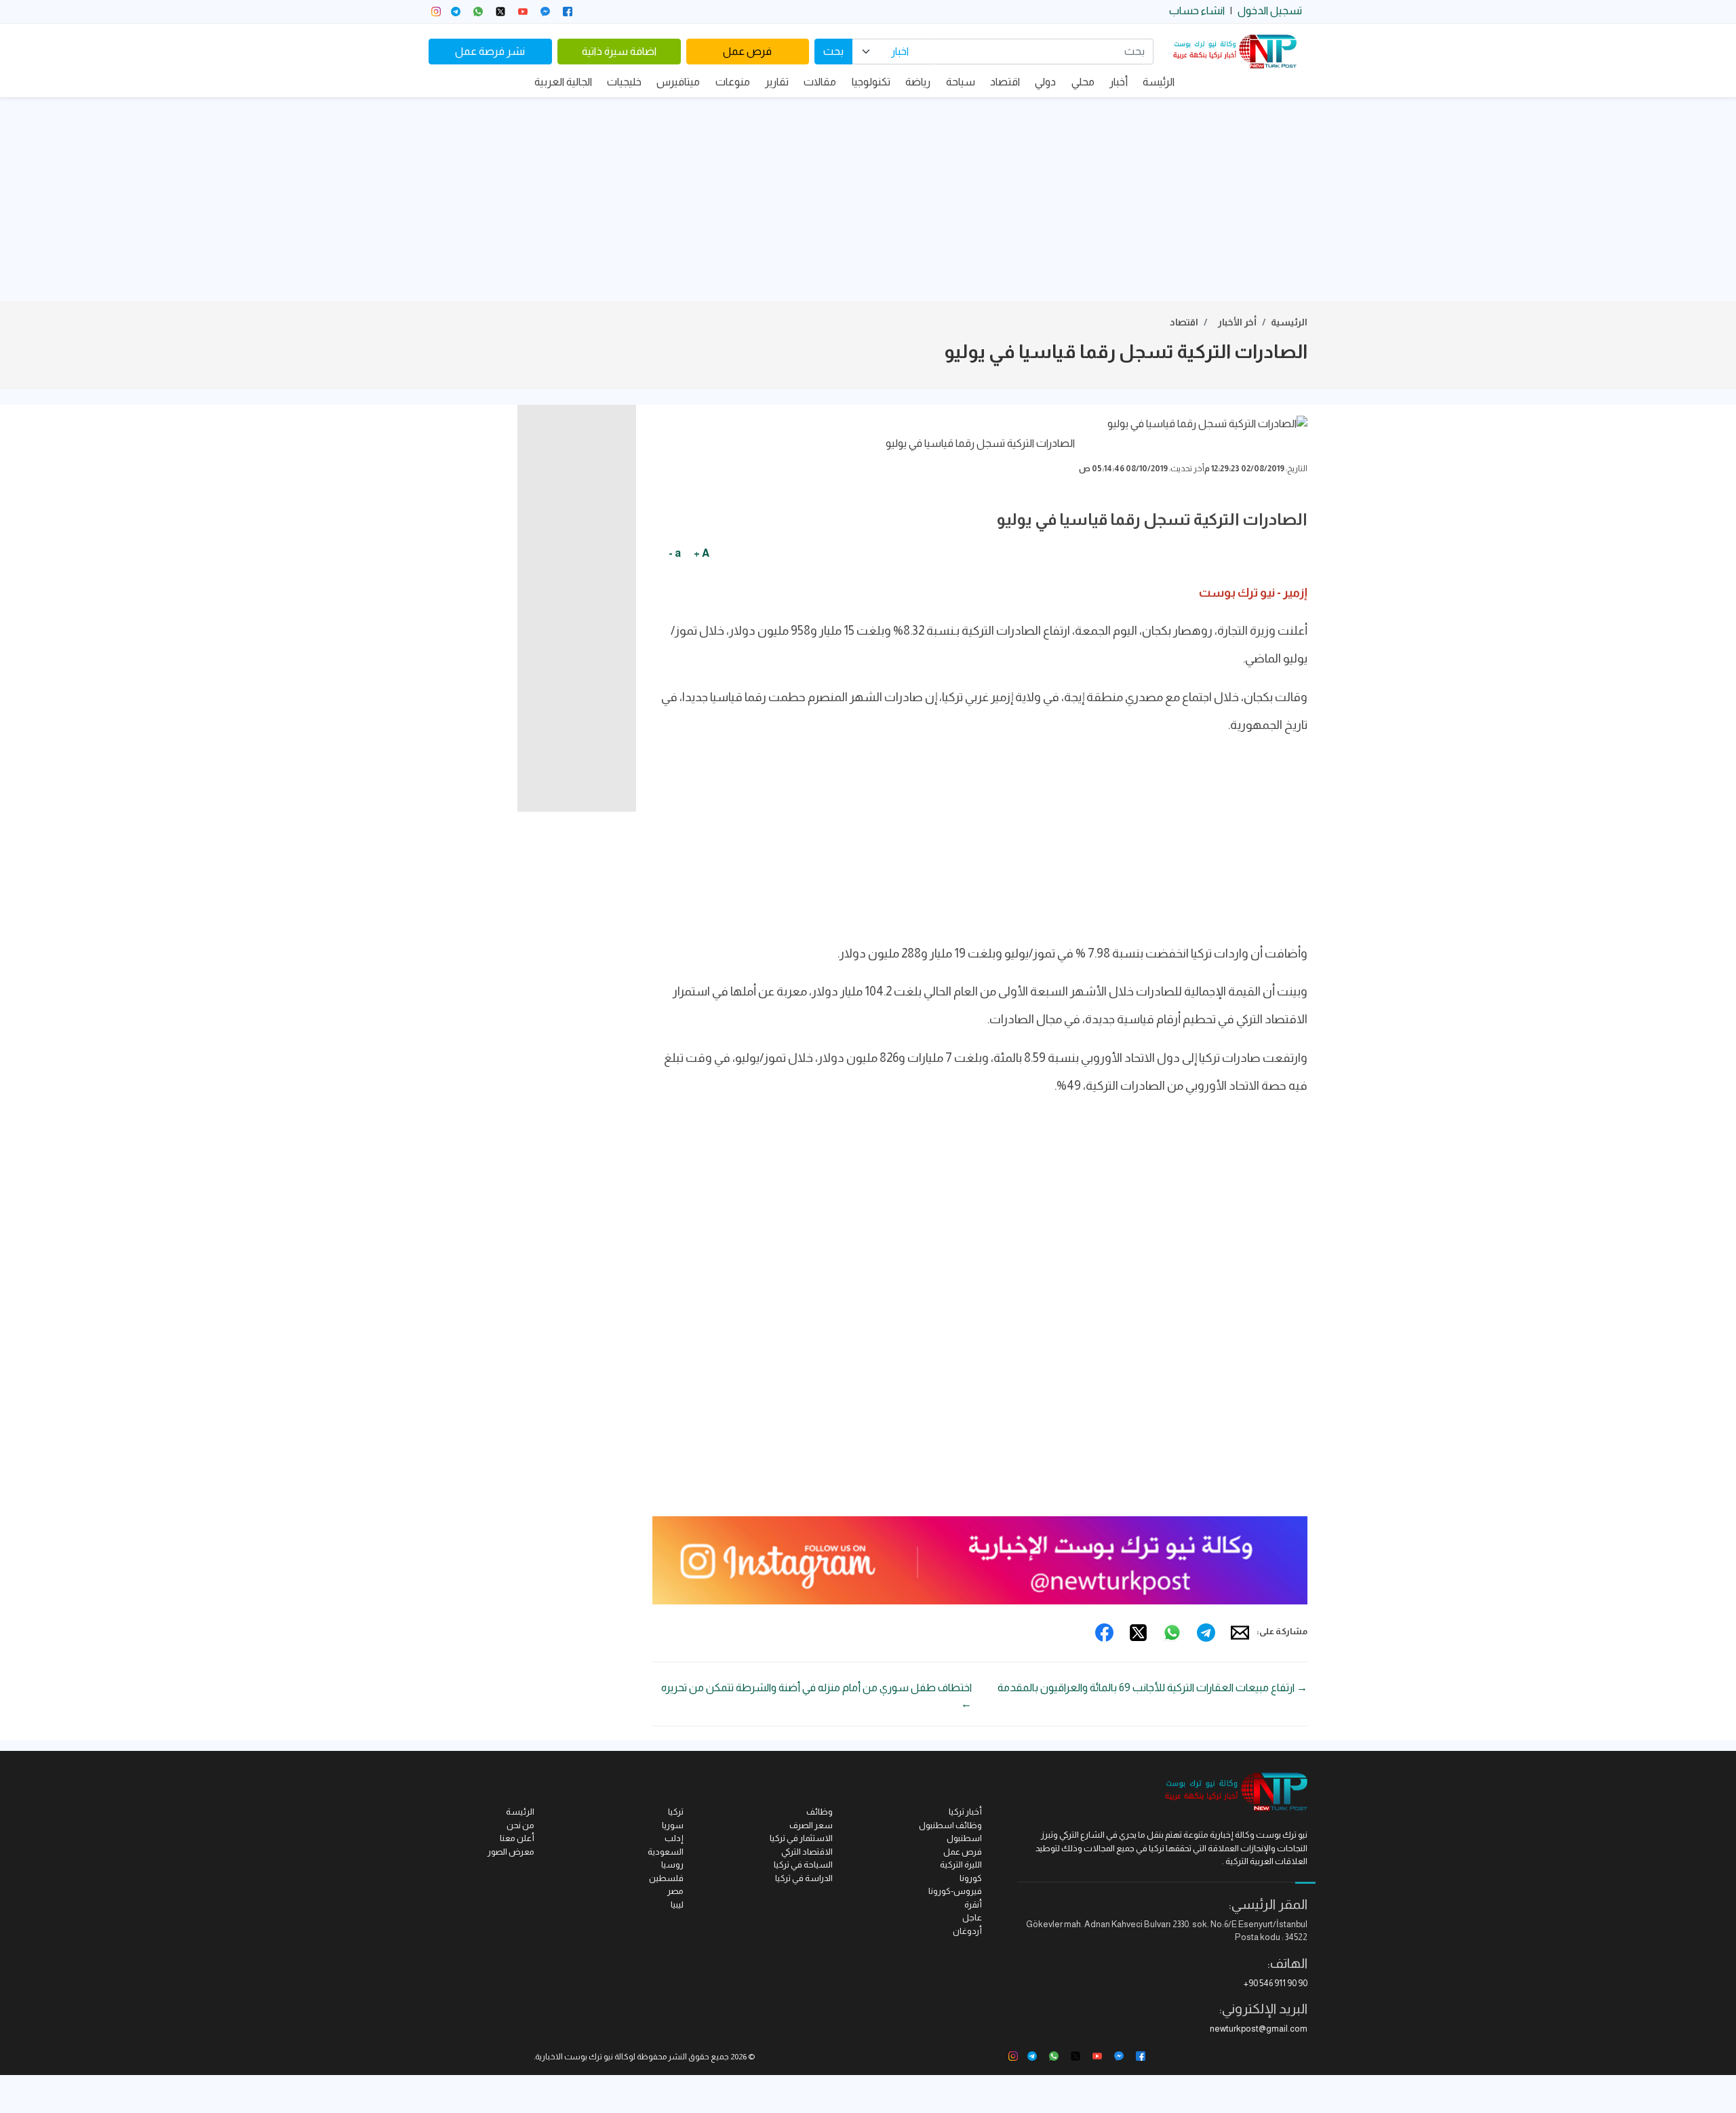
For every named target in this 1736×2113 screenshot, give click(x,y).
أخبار (1119, 82)
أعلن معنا (517, 1838)
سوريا (673, 1825)
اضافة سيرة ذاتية (619, 51)
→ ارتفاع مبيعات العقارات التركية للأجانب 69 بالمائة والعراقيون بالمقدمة (1152, 1687)
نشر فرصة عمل (490, 51)
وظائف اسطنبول (950, 1825)
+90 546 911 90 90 (1276, 1983)
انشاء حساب (1197, 11)
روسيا (672, 1864)
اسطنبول (964, 1838)
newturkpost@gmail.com (1259, 2029)
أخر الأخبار (1237, 322)
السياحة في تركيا (803, 1864)
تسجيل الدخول (1270, 11)
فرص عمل (747, 51)
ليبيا (677, 1904)
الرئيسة (1159, 82)
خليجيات (624, 82)
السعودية (666, 1852)
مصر (675, 1891)
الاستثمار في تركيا (801, 1838)
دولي (1045, 82)
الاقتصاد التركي (807, 1852)
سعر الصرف (811, 1825)
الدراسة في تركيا (804, 1878)
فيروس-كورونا (955, 1891)
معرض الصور (511, 1852)
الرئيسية (1289, 322)
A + (702, 553)
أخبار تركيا (965, 1812)
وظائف (820, 1812)
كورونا (971, 1878)
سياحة (961, 82)
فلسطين (666, 1878)
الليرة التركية (961, 1864)
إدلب (674, 1838)
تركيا (676, 1812)
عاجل (972, 1917)
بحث (833, 51)
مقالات (820, 82)
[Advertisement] (868, 199)
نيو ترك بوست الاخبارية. (573, 2057)
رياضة (918, 82)
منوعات (733, 82)
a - (675, 553)
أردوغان (967, 1931)
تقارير (777, 82)
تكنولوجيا (871, 82)
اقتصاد (1005, 82)
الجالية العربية (563, 82)
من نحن (520, 1825)
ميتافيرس (678, 82)
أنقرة (973, 1904)
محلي (1083, 82)
